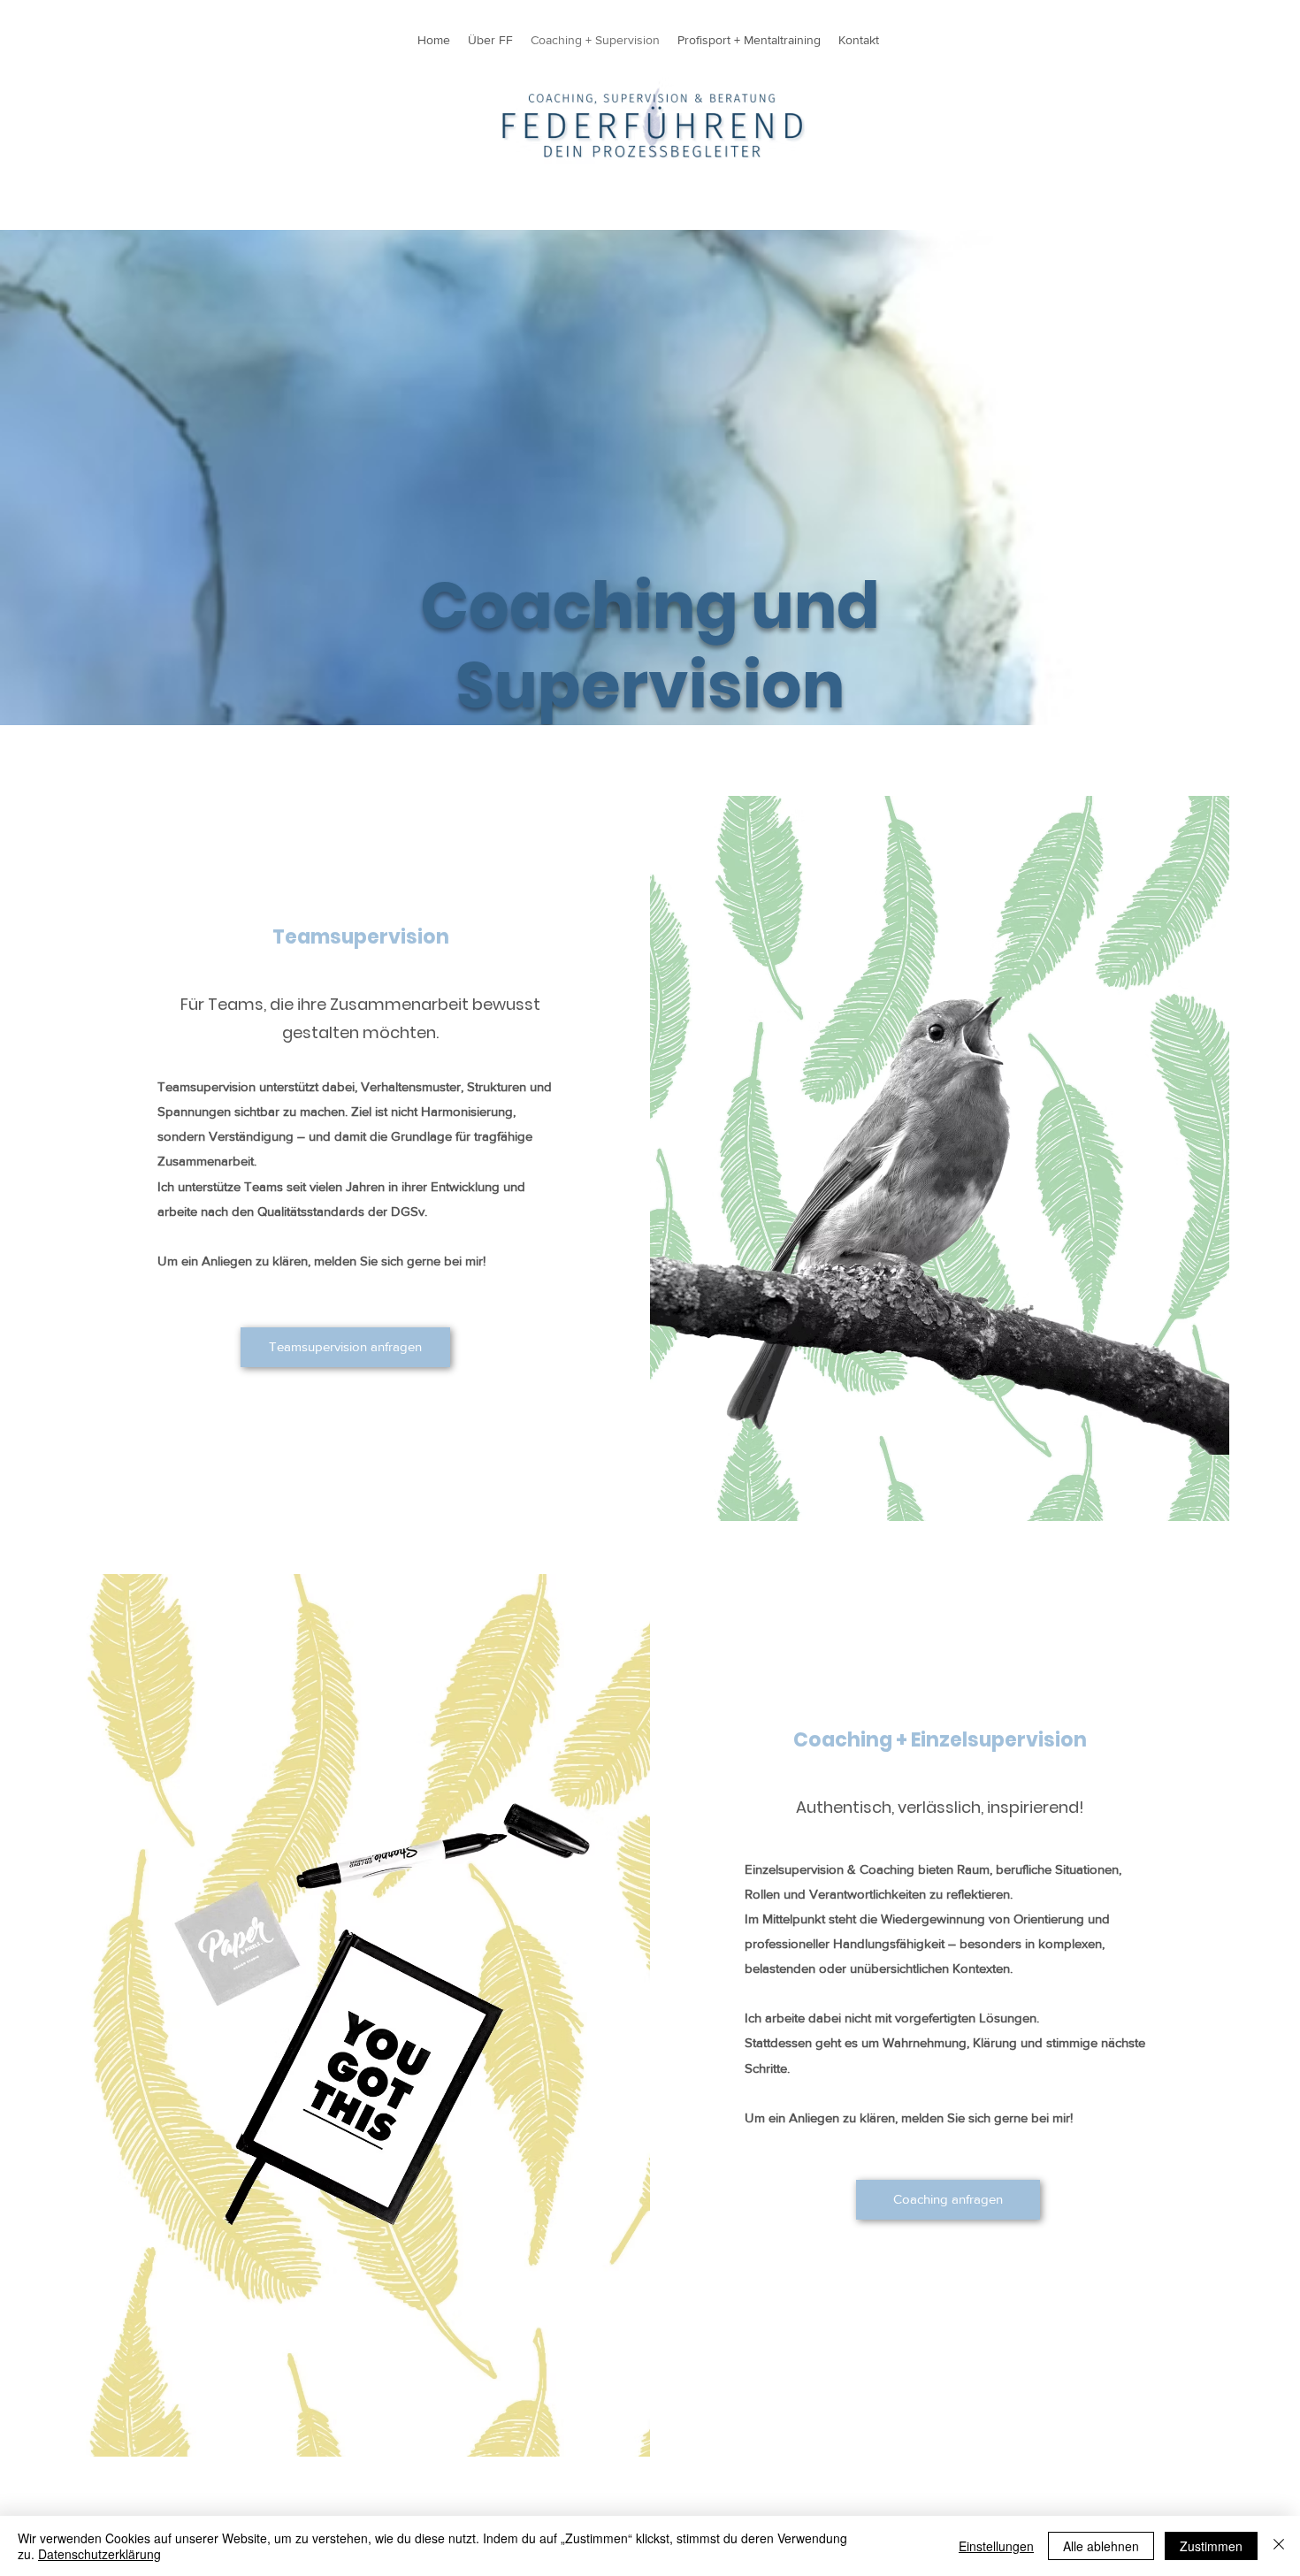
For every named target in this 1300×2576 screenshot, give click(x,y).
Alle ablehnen (1101, 2546)
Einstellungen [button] (996, 2546)
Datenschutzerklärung (99, 2554)
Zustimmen (1211, 2546)
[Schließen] (1279, 2546)
